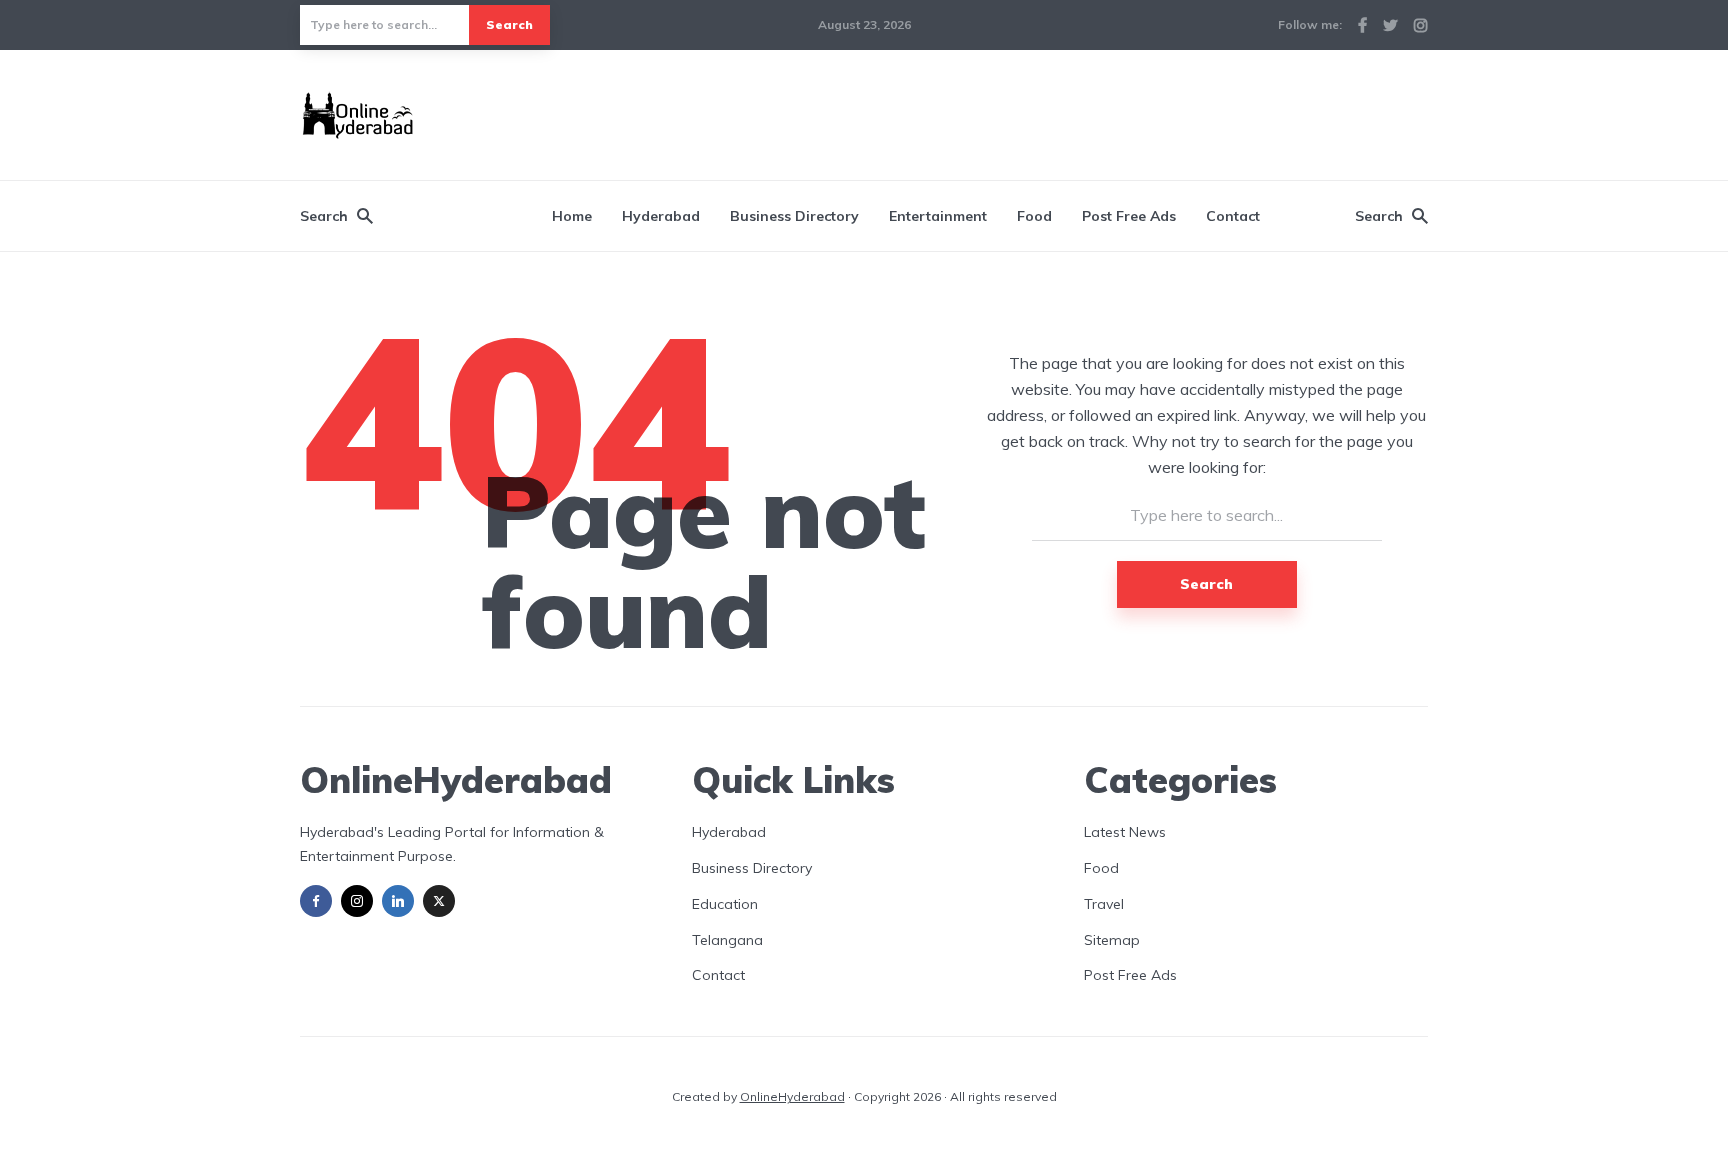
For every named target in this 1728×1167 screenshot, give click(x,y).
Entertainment (938, 216)
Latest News (1125, 832)
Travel (1104, 904)
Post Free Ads (1129, 216)
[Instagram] (357, 901)
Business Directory (794, 216)
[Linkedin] (398, 901)
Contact (1233, 216)
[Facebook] (316, 901)
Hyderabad (661, 216)
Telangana (727, 940)
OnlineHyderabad (792, 1096)
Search (509, 24)
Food (1034, 216)
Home (572, 216)
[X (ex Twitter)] (439, 901)
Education (725, 904)
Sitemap (1112, 940)
